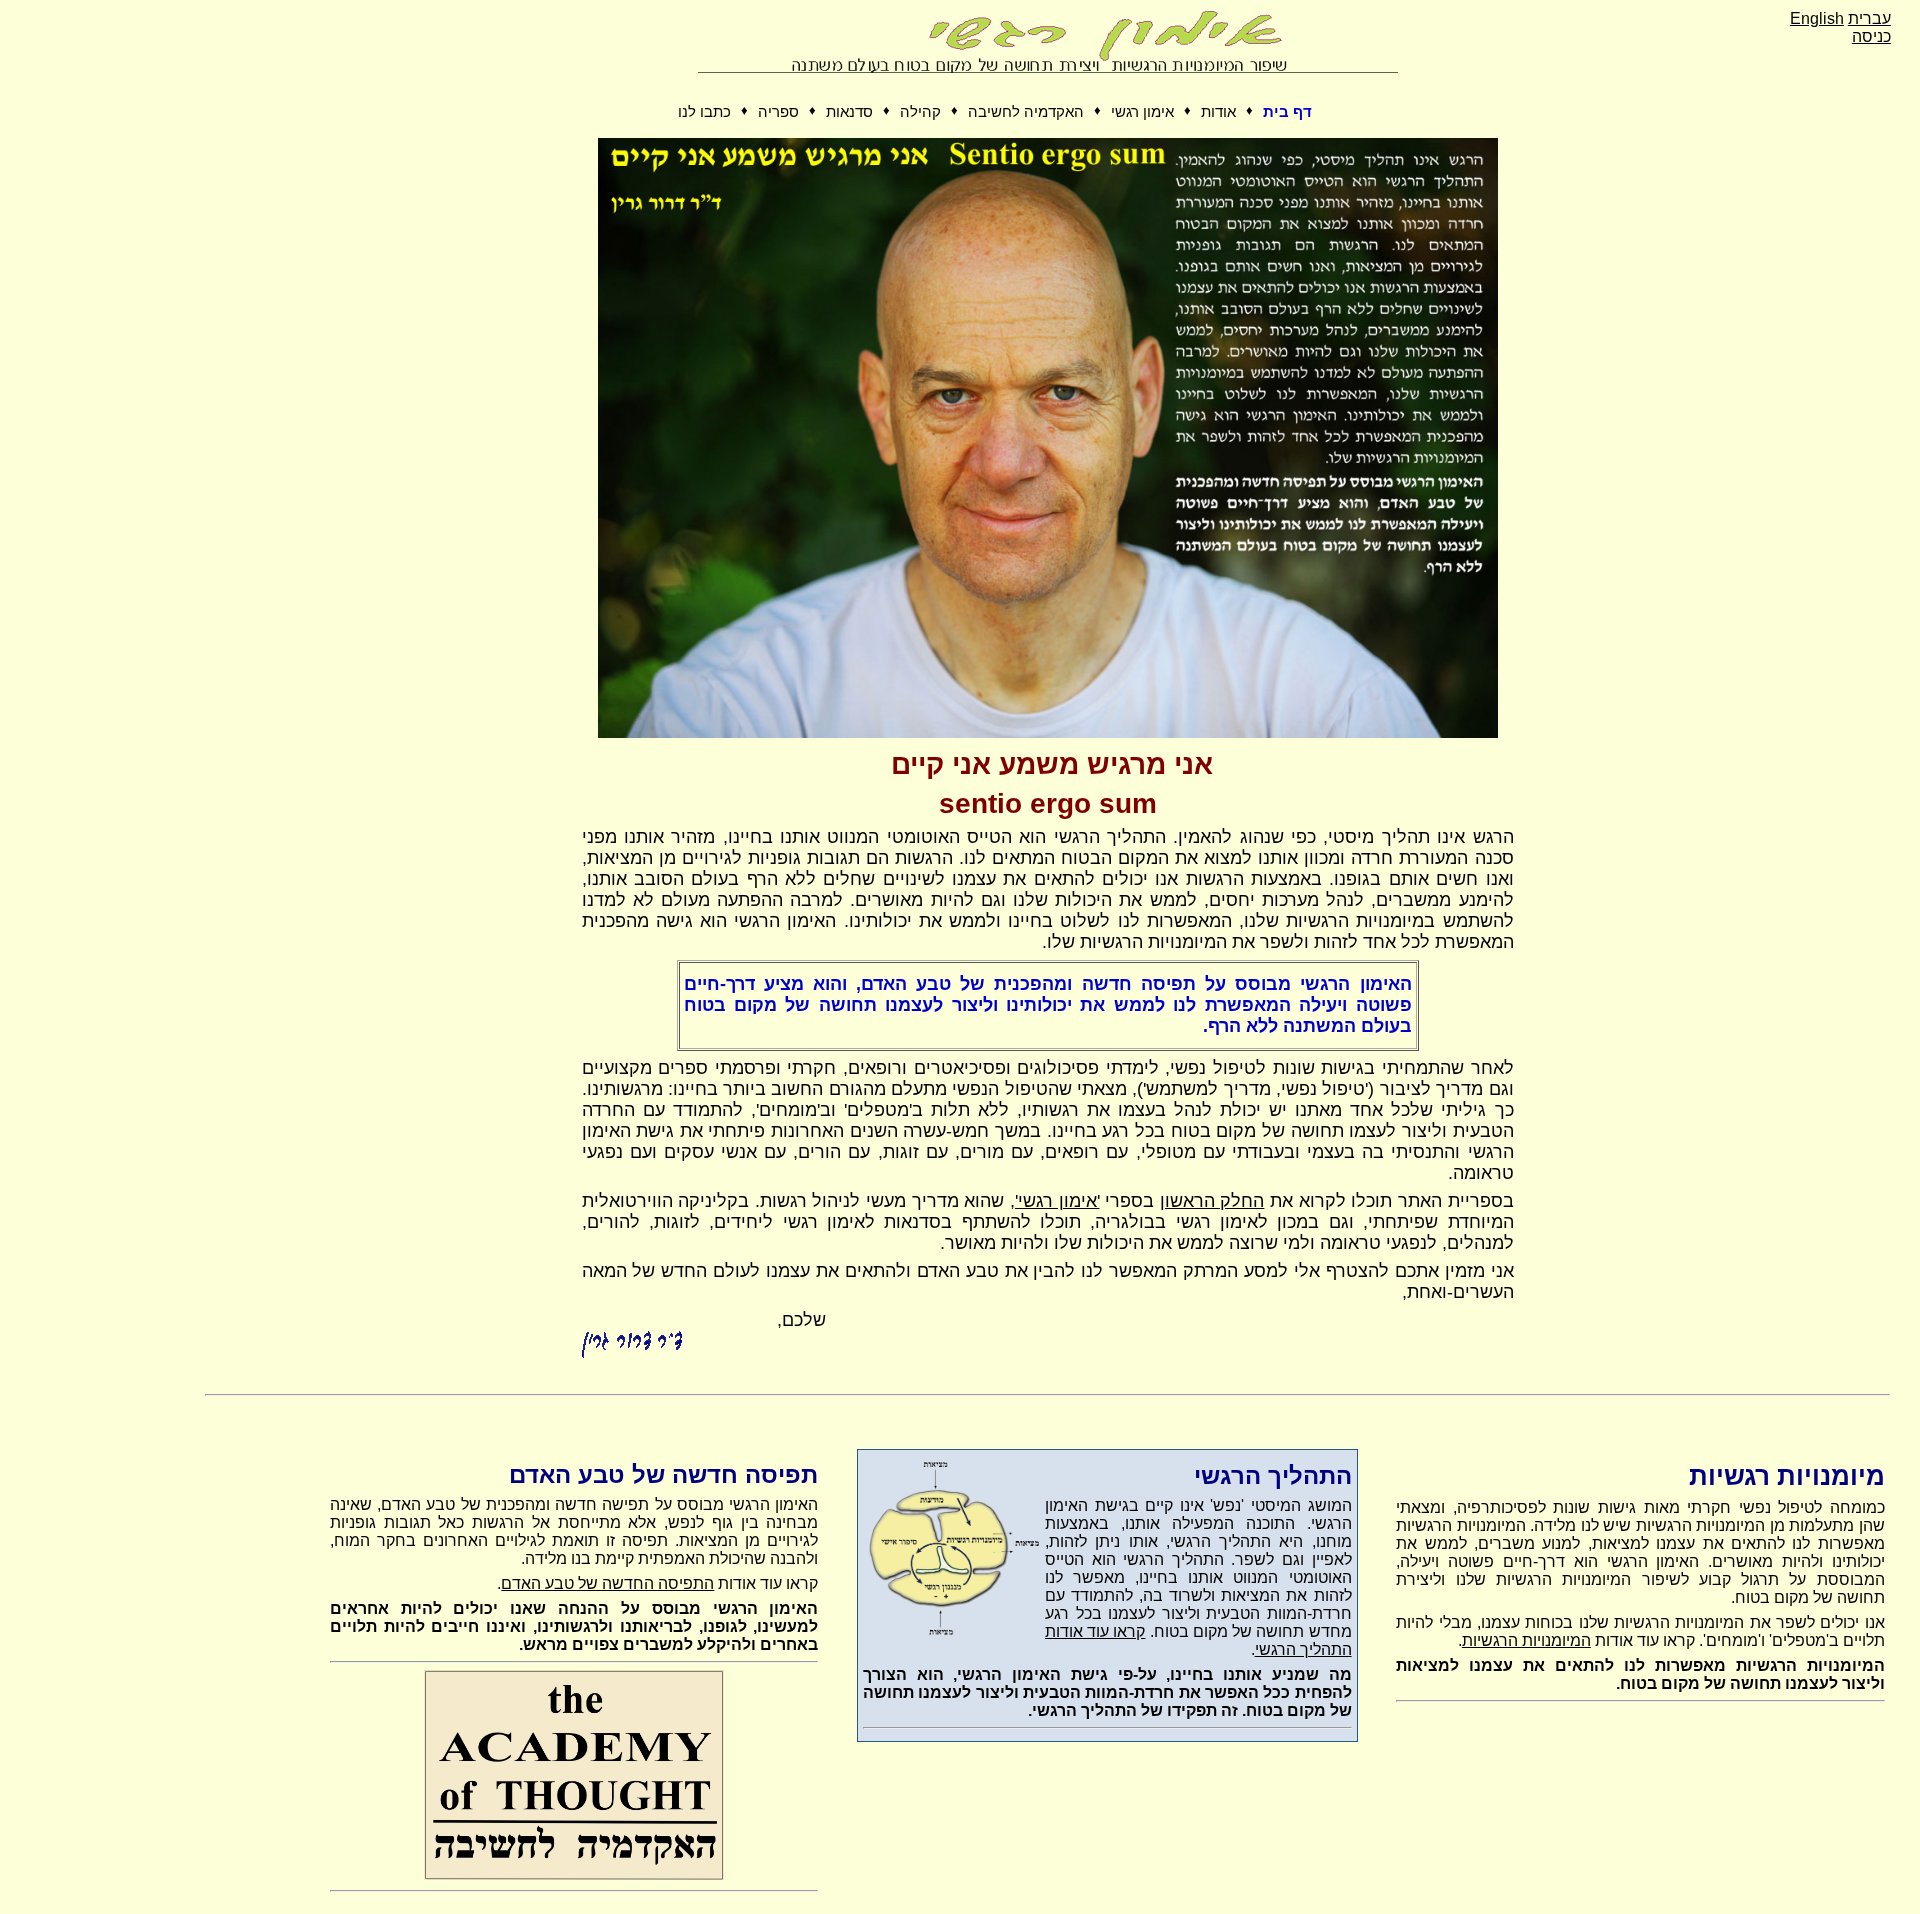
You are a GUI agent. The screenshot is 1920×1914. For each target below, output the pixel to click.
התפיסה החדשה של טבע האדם (607, 1583)
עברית (1869, 18)
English (1817, 18)
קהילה (920, 111)
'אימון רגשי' (1057, 1201)
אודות (1218, 111)
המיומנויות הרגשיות (1526, 1640)
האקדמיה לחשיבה (1026, 111)
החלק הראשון (1212, 1201)
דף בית (1287, 111)
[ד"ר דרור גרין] (1048, 732)
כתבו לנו (704, 111)
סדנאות (849, 111)
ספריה (778, 111)
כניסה (1871, 36)
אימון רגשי (1142, 111)
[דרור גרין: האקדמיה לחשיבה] (574, 1875)
